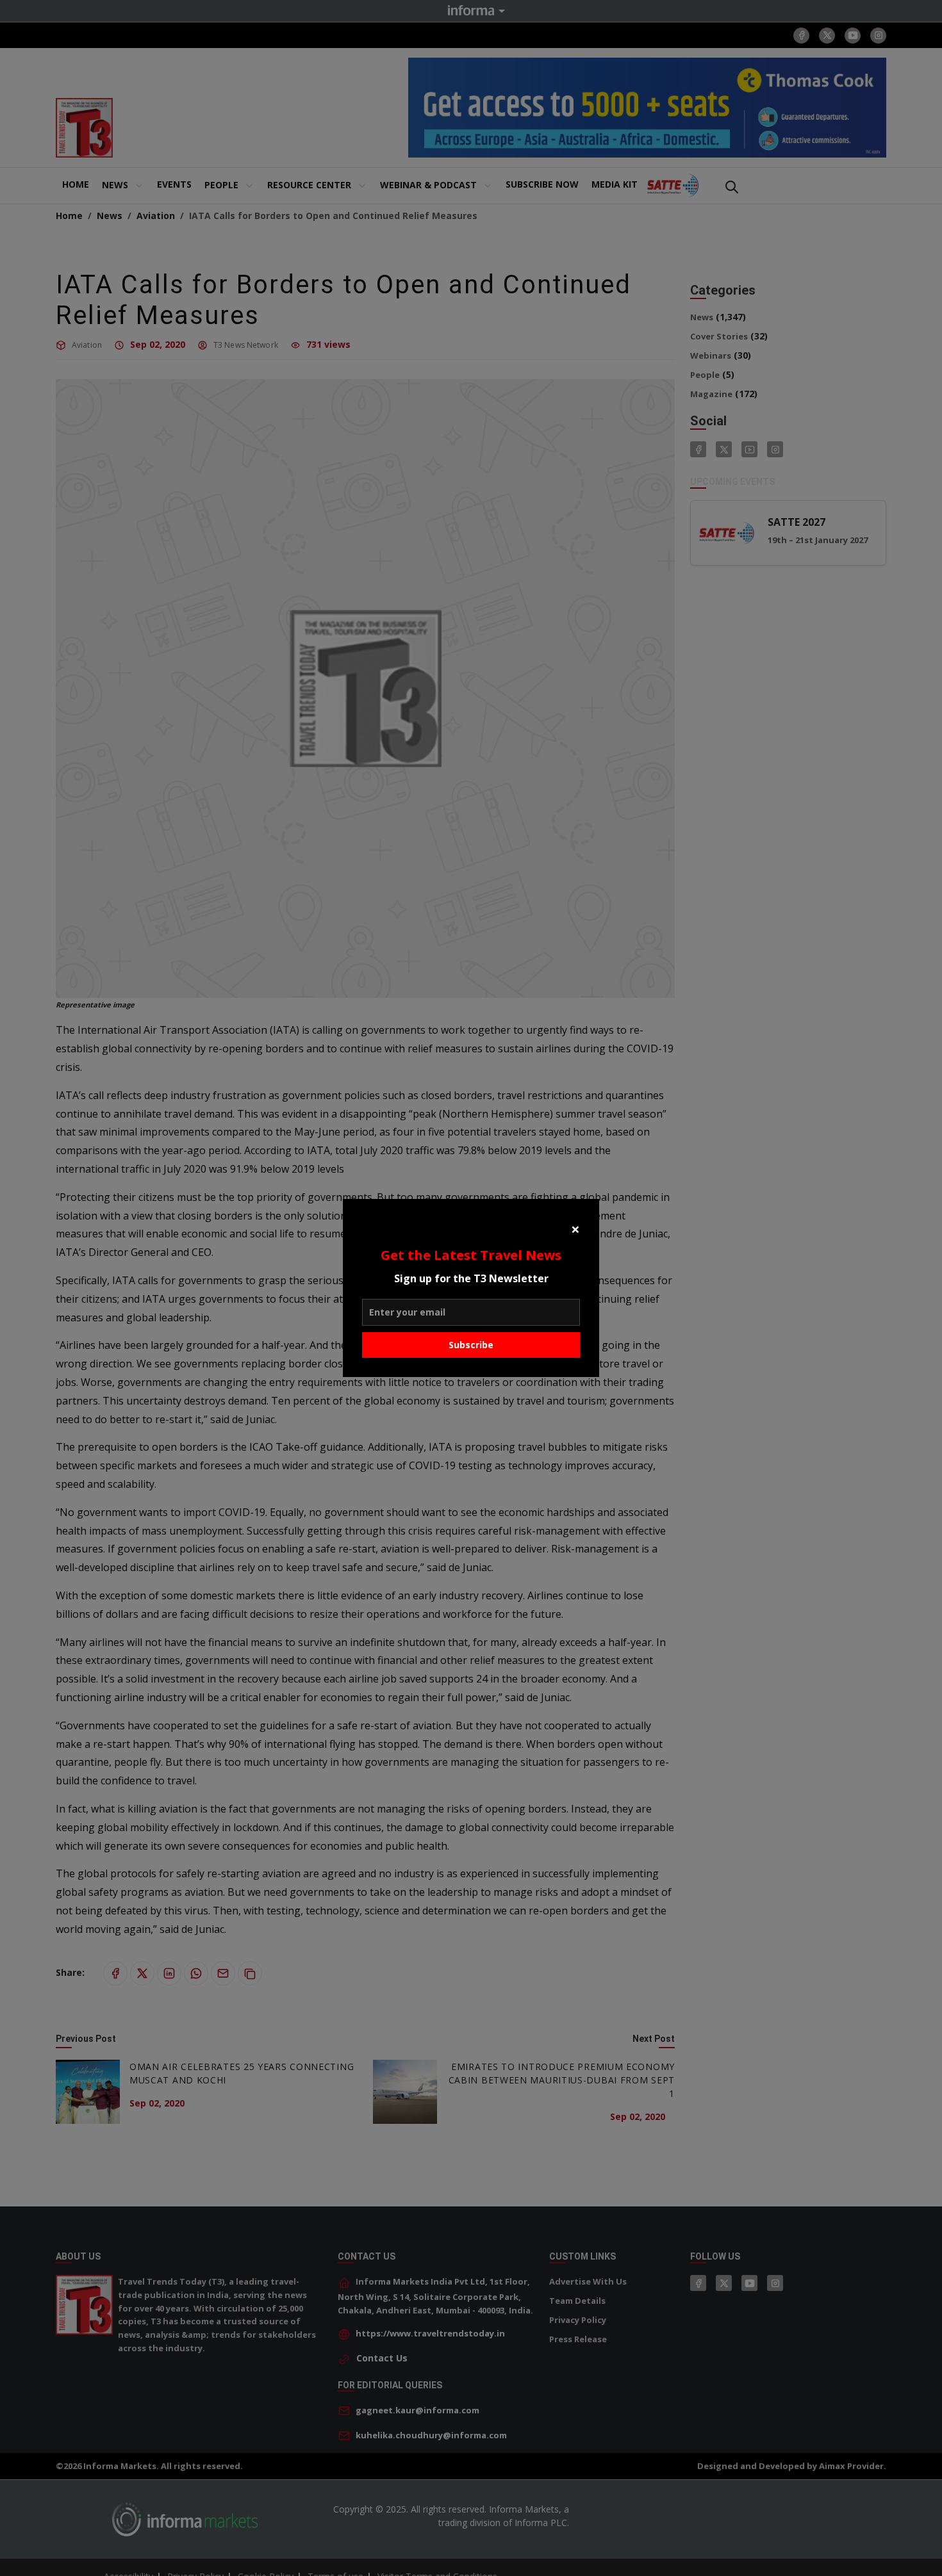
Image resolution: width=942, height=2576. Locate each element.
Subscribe (471, 1345)
